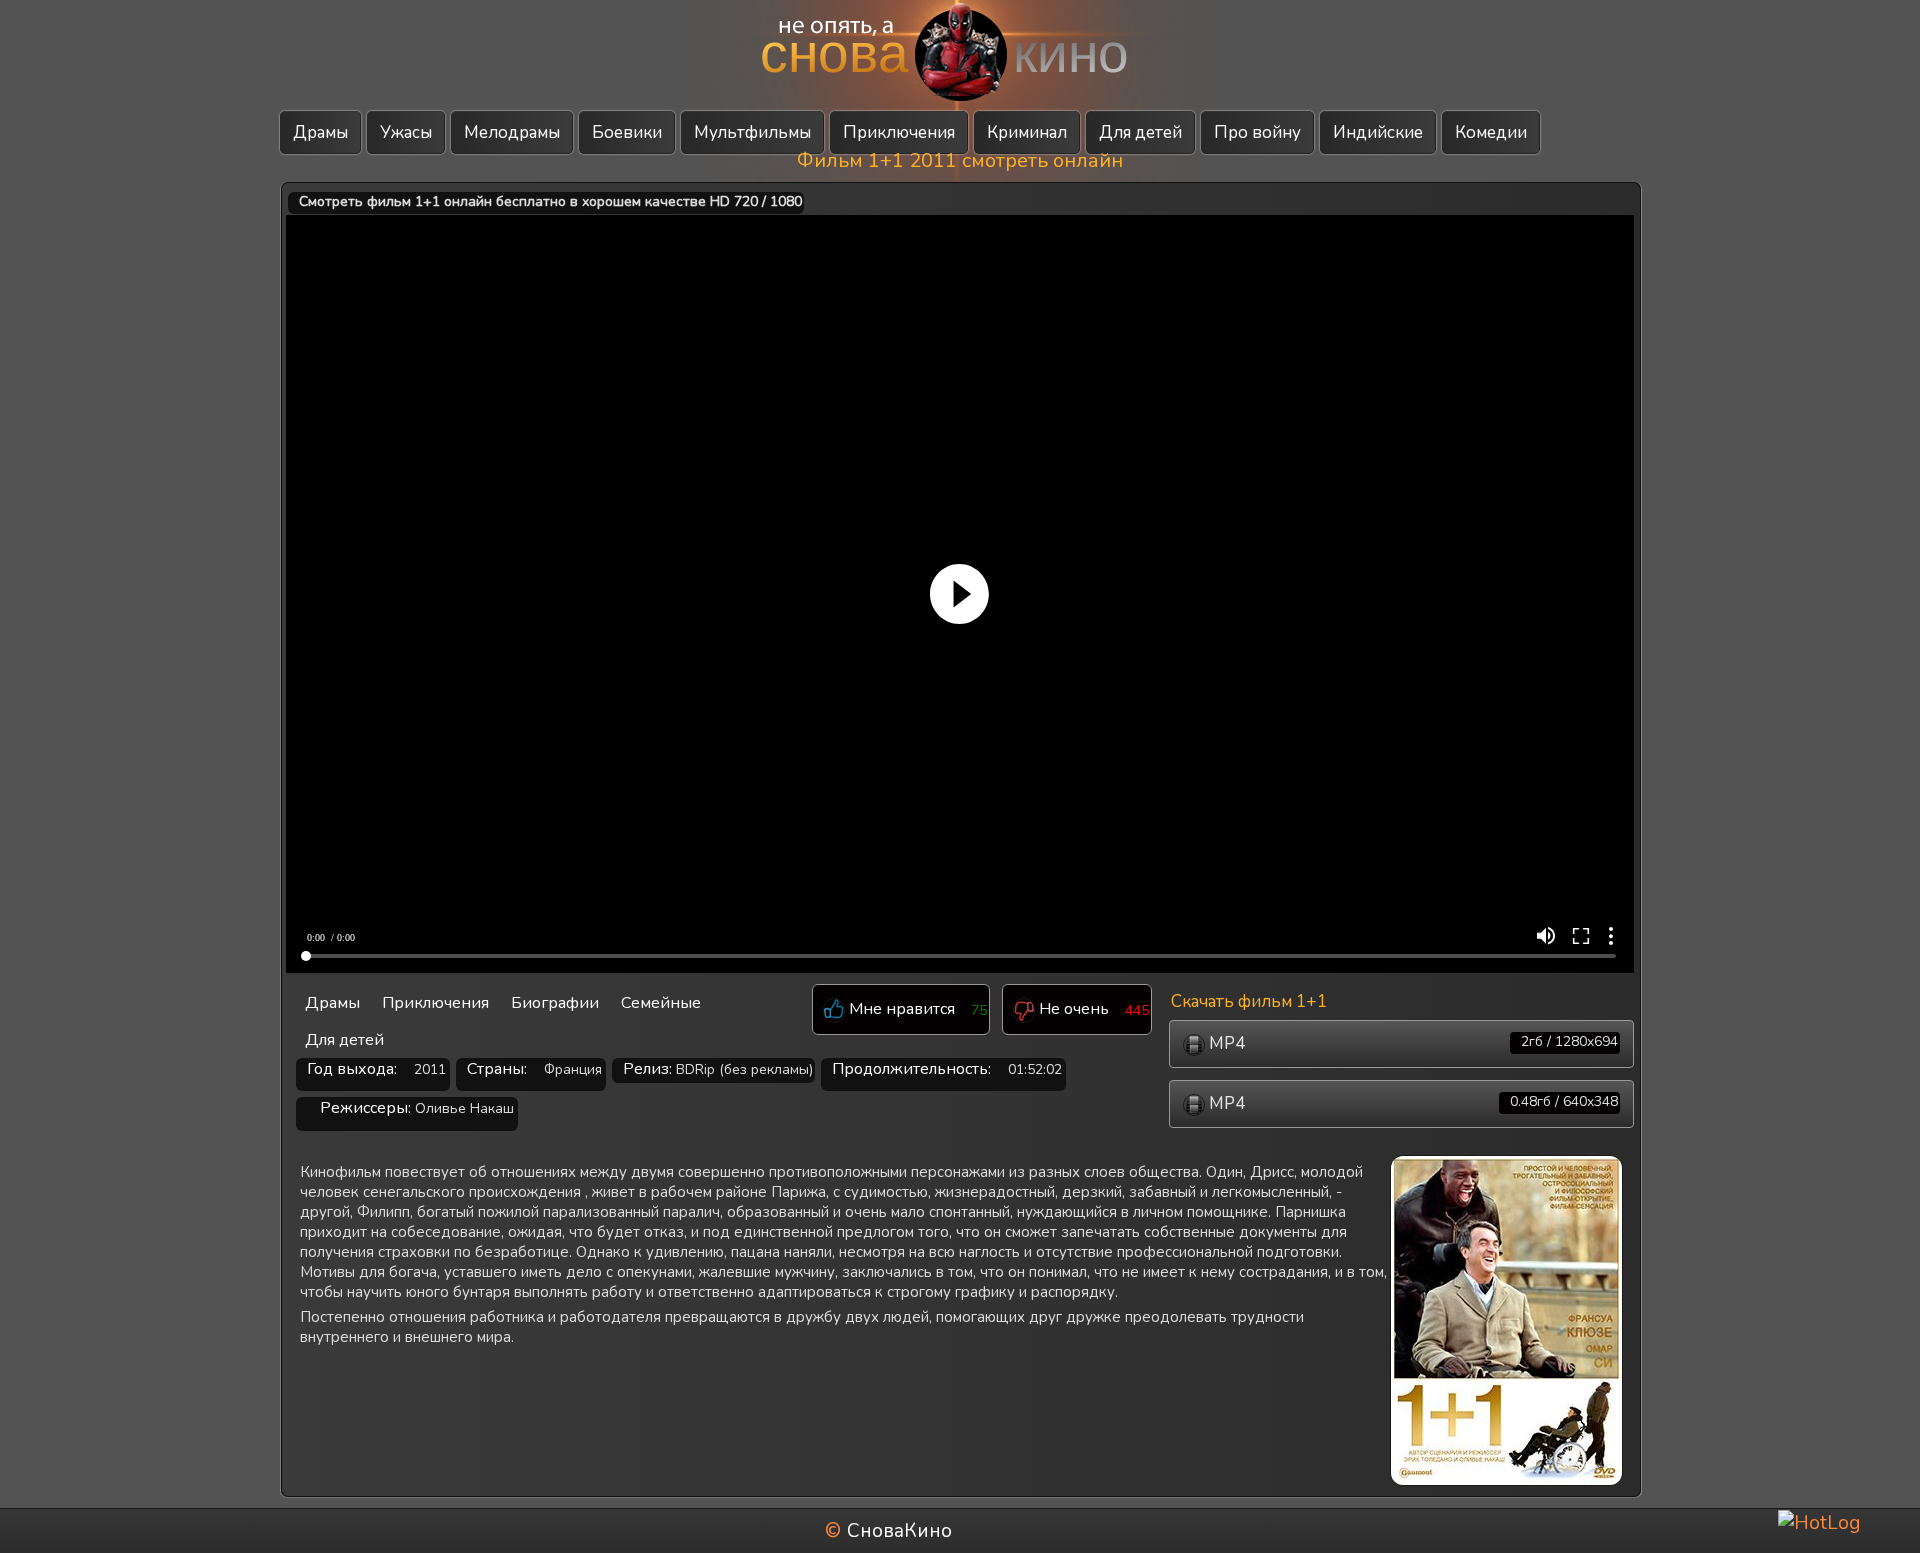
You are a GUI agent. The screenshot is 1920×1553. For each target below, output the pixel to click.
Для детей (1140, 132)
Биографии (555, 1003)
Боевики (627, 132)
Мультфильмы (752, 132)
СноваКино (899, 1531)
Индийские (1378, 132)
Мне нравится (900, 1010)
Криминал (1027, 132)
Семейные (661, 1003)
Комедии (1491, 132)
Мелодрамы (512, 132)
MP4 (1411, 1043)
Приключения (899, 132)
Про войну (1257, 132)
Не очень (1072, 1010)
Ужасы (406, 132)
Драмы (320, 132)
